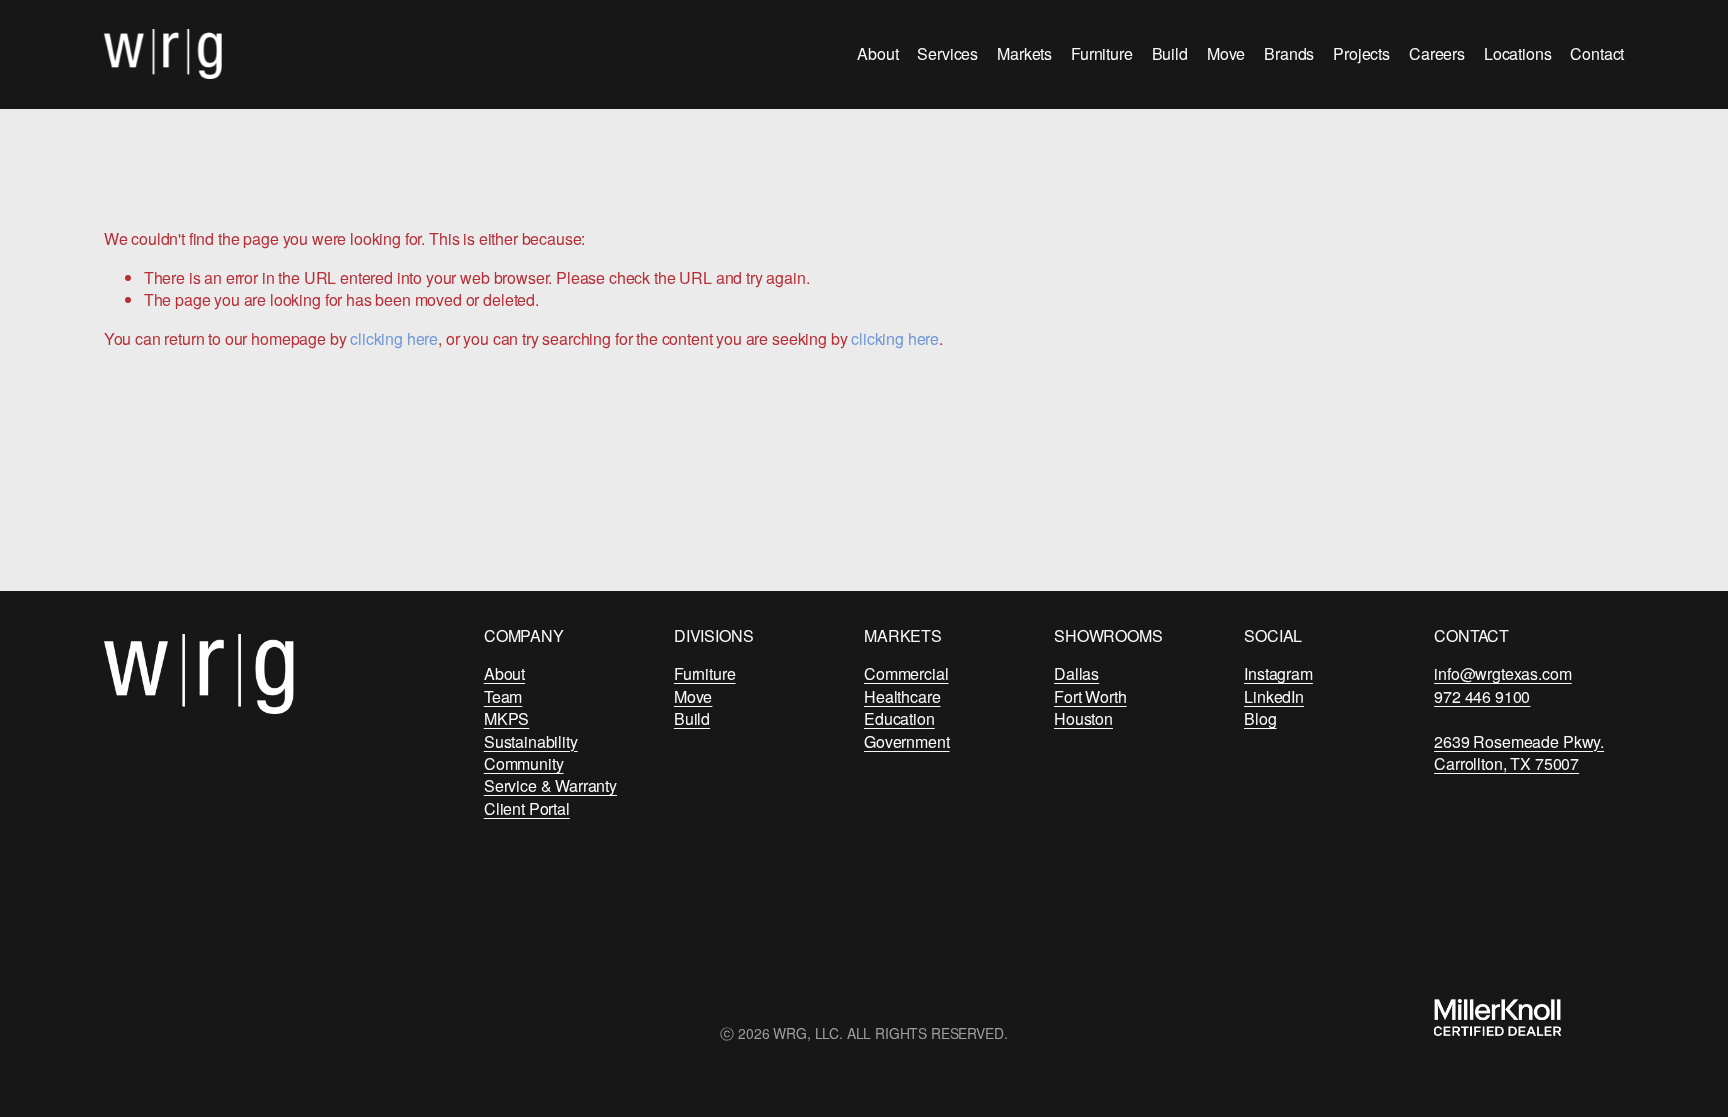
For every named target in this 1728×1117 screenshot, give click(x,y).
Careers (1437, 53)
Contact (1597, 53)
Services (947, 53)
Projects (1361, 53)
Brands (1289, 53)
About (877, 53)
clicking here (394, 338)
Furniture (1102, 53)
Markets (1024, 53)
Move (1226, 53)
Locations (1518, 53)
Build (1170, 53)
